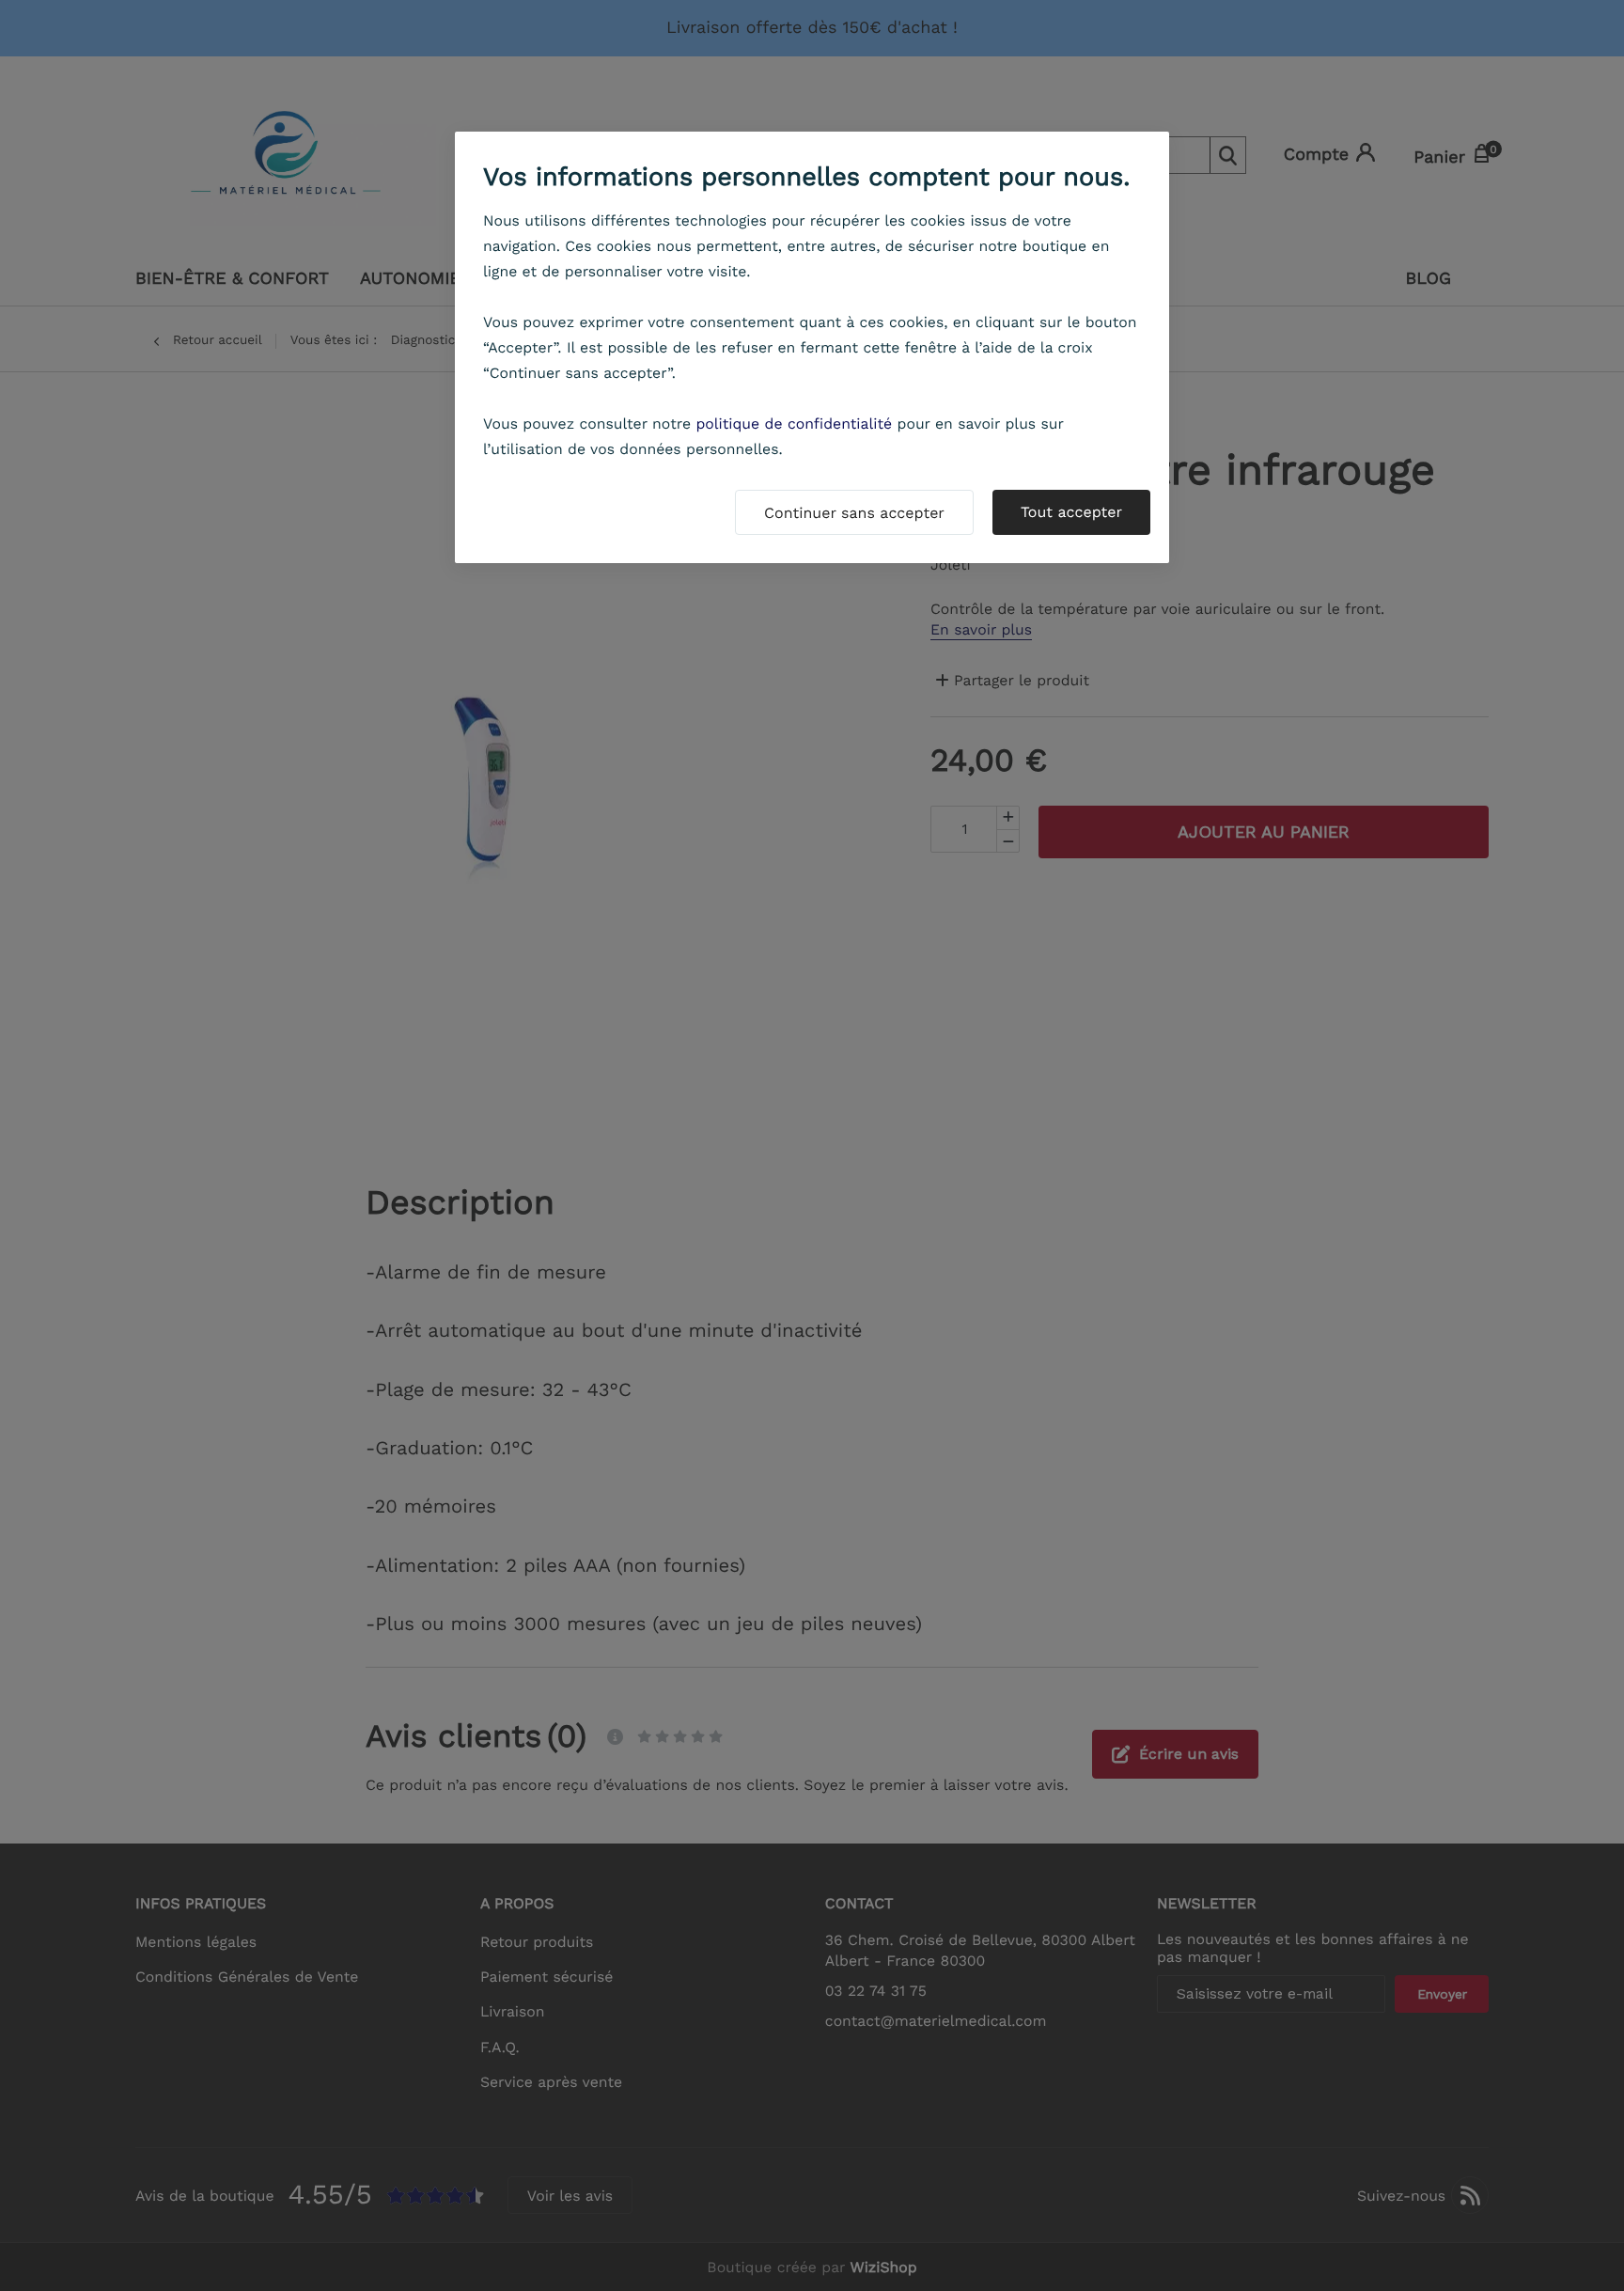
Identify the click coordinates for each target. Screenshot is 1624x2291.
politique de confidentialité (794, 424)
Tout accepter (1071, 512)
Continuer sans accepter (854, 513)
